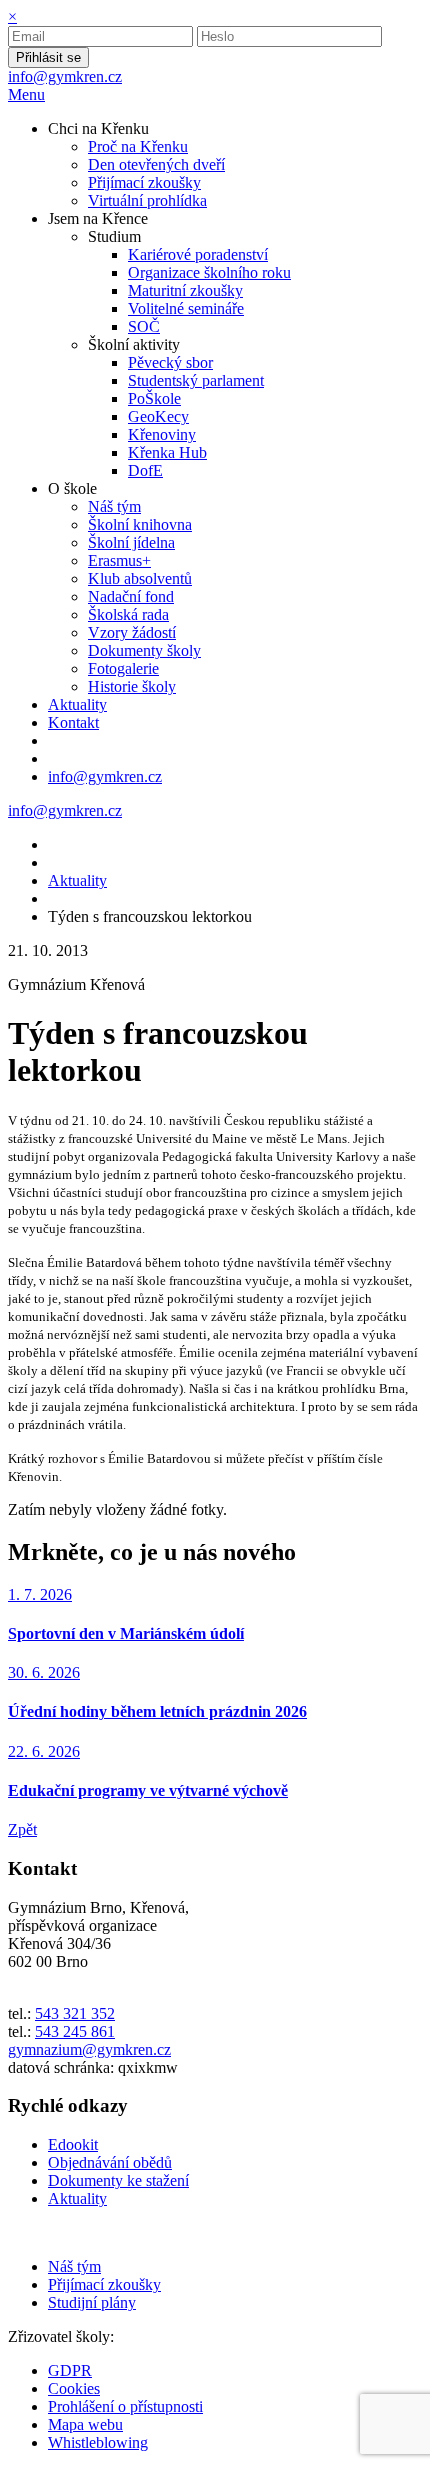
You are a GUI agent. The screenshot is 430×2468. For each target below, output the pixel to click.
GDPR (70, 2370)
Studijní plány (92, 2302)
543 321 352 (75, 2013)
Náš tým (74, 2266)
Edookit (73, 2144)
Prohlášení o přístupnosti (125, 2406)
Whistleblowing (98, 2442)
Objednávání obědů (110, 2162)
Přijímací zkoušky (104, 2284)
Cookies (74, 2388)
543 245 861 (75, 2031)
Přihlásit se (48, 57)
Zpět (22, 1829)
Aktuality (77, 880)
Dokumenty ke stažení (118, 2180)
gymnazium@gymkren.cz (89, 2049)
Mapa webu (85, 2424)
